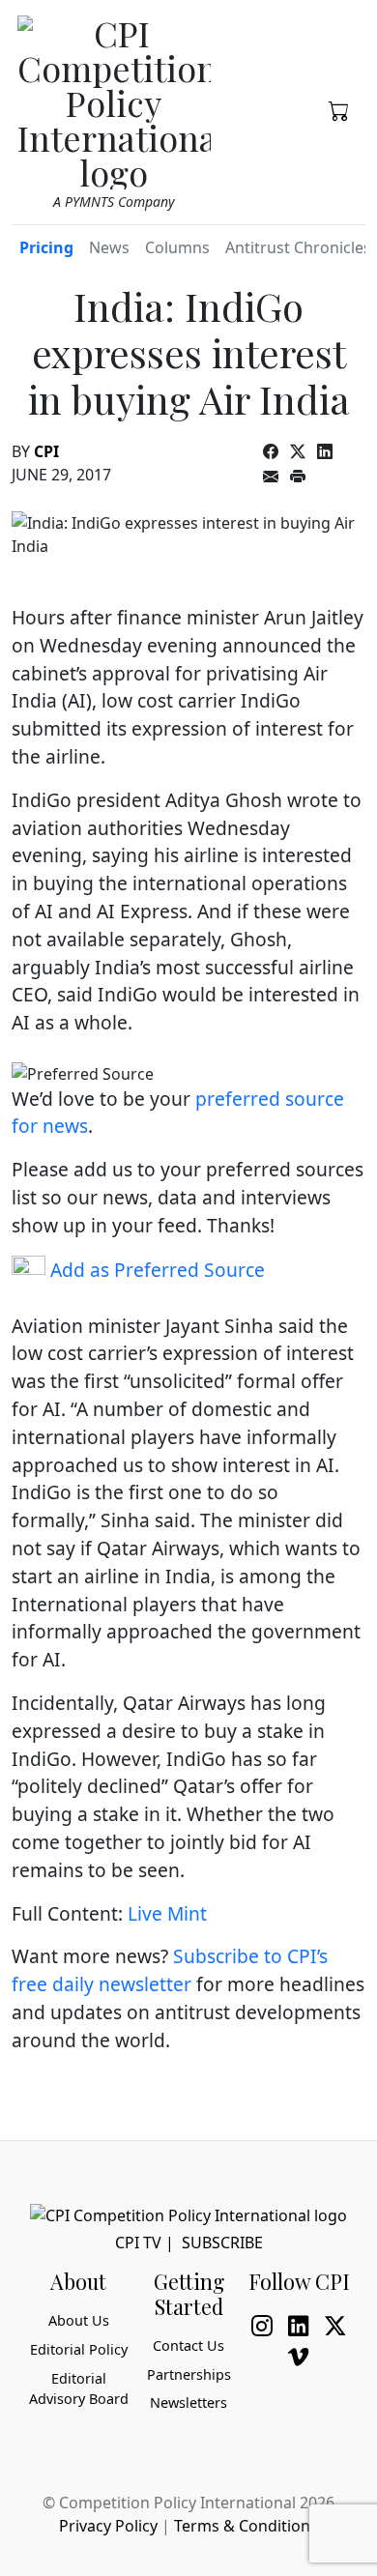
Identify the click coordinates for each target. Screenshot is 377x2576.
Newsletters (188, 2402)
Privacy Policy (108, 2526)
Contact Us (188, 2345)
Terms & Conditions (246, 2526)
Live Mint (167, 1913)
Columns (177, 247)
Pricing (46, 247)
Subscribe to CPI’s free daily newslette (170, 1970)
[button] (339, 109)
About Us (79, 2320)
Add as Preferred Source (155, 1270)
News (109, 247)
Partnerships (189, 2374)
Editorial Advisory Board (79, 2389)
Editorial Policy (79, 2349)
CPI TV (138, 2243)
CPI (46, 451)
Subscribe (222, 2243)
